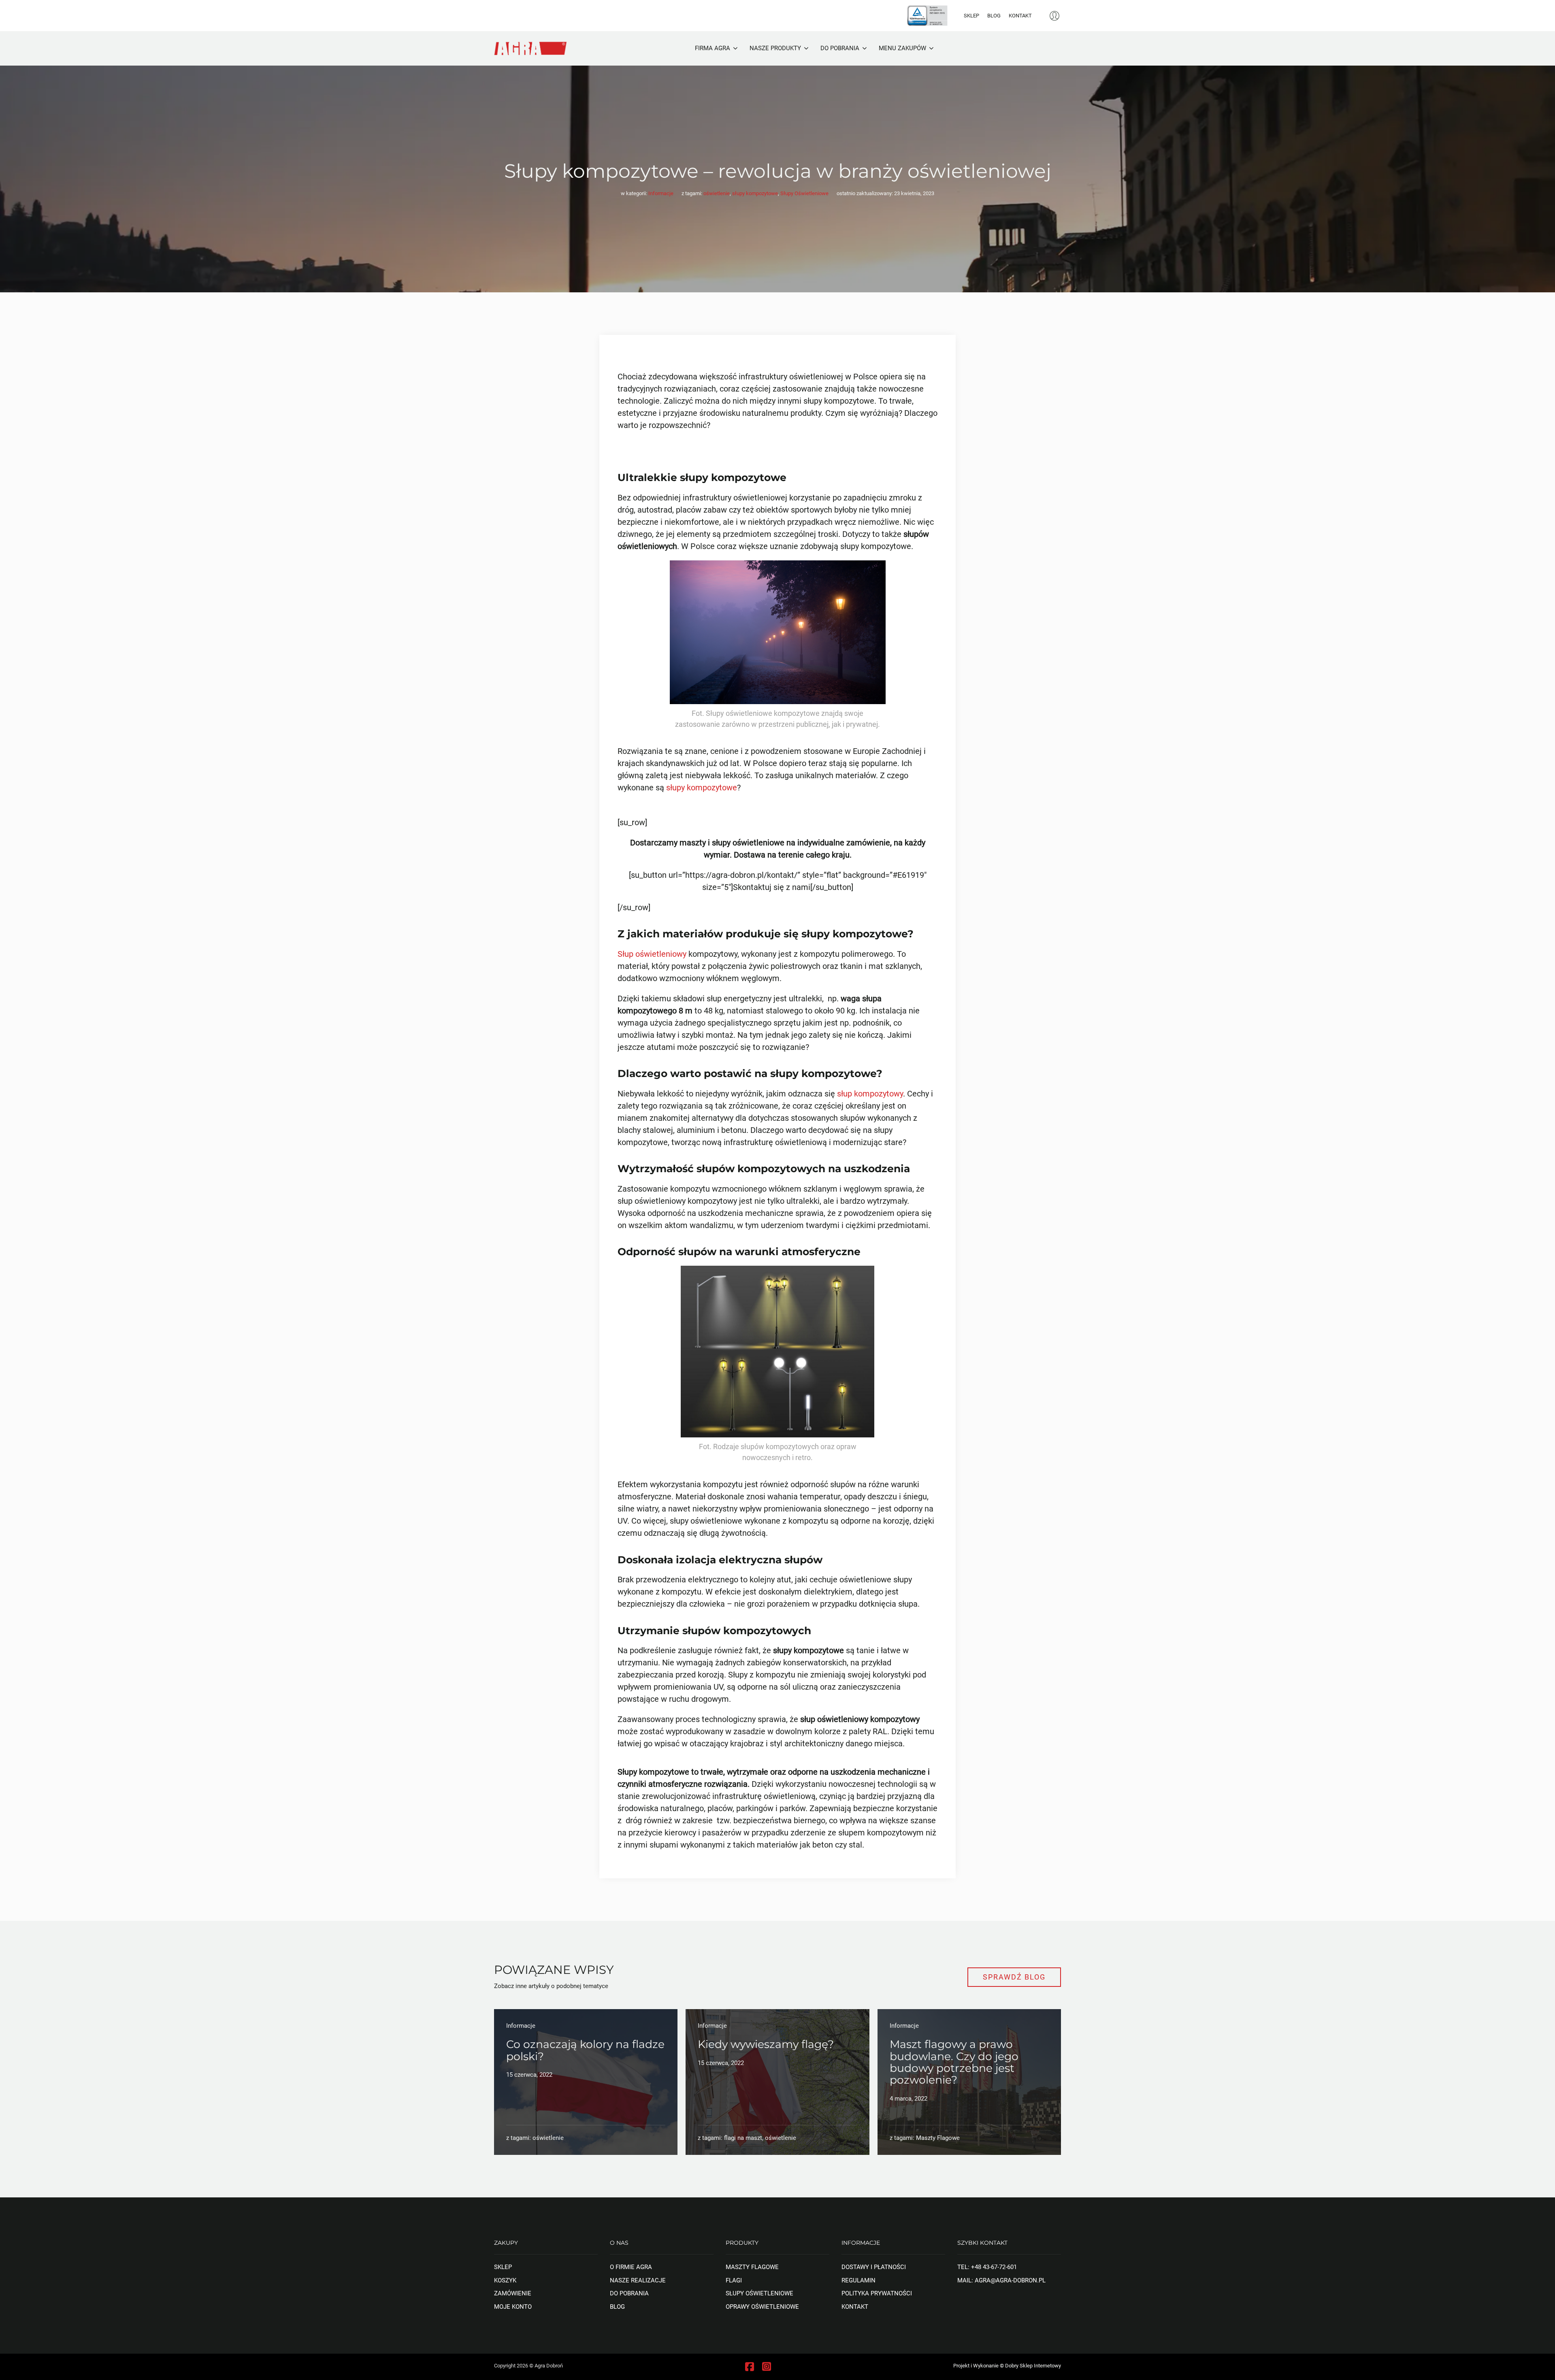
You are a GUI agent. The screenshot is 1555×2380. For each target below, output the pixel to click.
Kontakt (1020, 16)
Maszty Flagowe (752, 2267)
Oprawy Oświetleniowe (762, 2307)
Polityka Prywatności (877, 2293)
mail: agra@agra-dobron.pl (1001, 2280)
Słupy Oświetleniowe (804, 193)
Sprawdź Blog (1014, 1977)
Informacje (661, 193)
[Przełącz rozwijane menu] (735, 48)
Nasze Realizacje (638, 2280)
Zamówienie (513, 2293)
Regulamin (858, 2280)
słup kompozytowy (870, 1094)
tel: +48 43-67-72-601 (987, 2267)
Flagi (734, 2280)
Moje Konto (513, 2307)
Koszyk (505, 2280)
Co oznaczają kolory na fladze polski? (585, 2050)
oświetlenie (717, 193)
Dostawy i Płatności (874, 2267)
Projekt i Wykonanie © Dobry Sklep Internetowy (1007, 2366)
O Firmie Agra (631, 2267)
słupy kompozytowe (755, 193)
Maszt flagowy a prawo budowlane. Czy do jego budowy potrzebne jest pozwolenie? (954, 2062)
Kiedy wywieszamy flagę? (766, 2044)
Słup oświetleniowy (652, 954)
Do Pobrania (629, 2293)
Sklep (971, 16)
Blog (994, 16)
